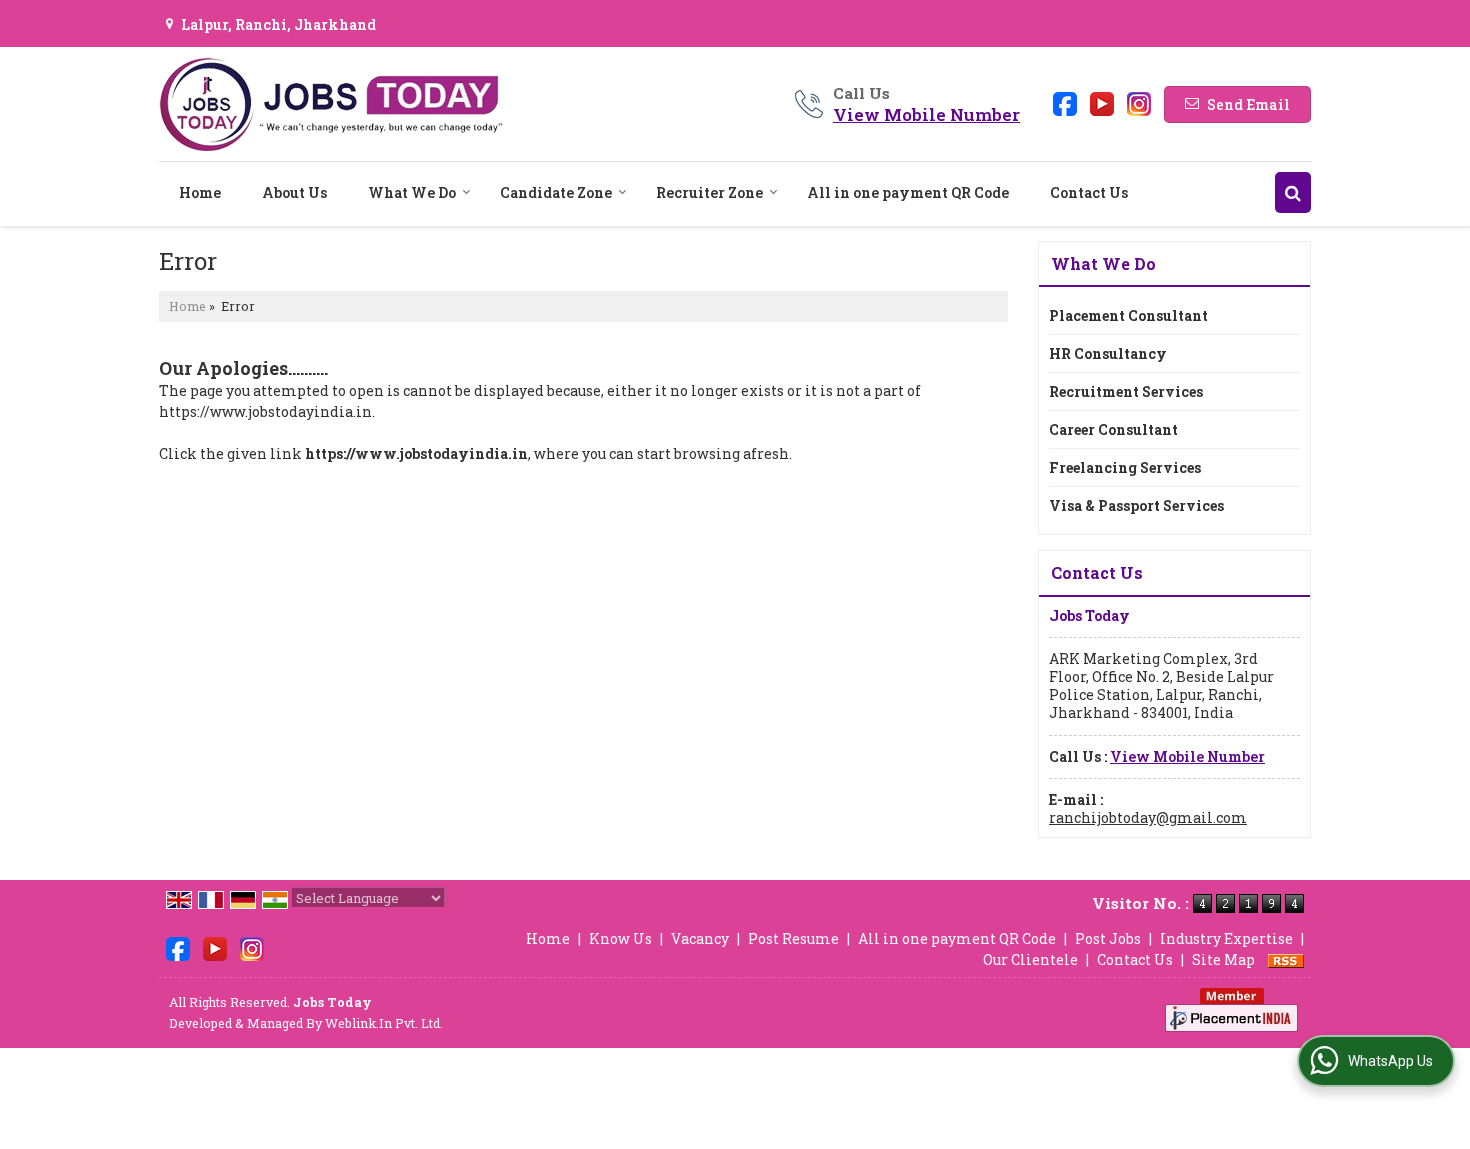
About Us (294, 192)
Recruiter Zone (709, 192)
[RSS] (1286, 959)
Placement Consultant (1128, 315)
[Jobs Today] (331, 104)
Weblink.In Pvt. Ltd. (384, 1023)
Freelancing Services (1125, 467)
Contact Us (1089, 192)
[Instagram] (1139, 102)
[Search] (1293, 192)
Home (200, 192)
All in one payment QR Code (908, 192)
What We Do (412, 192)
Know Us (620, 938)
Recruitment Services (1126, 391)
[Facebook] (1065, 102)
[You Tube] (1102, 102)
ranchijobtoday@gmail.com (1148, 817)
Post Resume (793, 938)
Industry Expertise (1226, 938)
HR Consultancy (1108, 353)
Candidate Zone (556, 192)
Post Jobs (1108, 938)
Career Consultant (1113, 429)
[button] (926, 114)
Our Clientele (1030, 959)
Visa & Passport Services (1136, 505)
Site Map (1223, 959)
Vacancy (700, 938)
